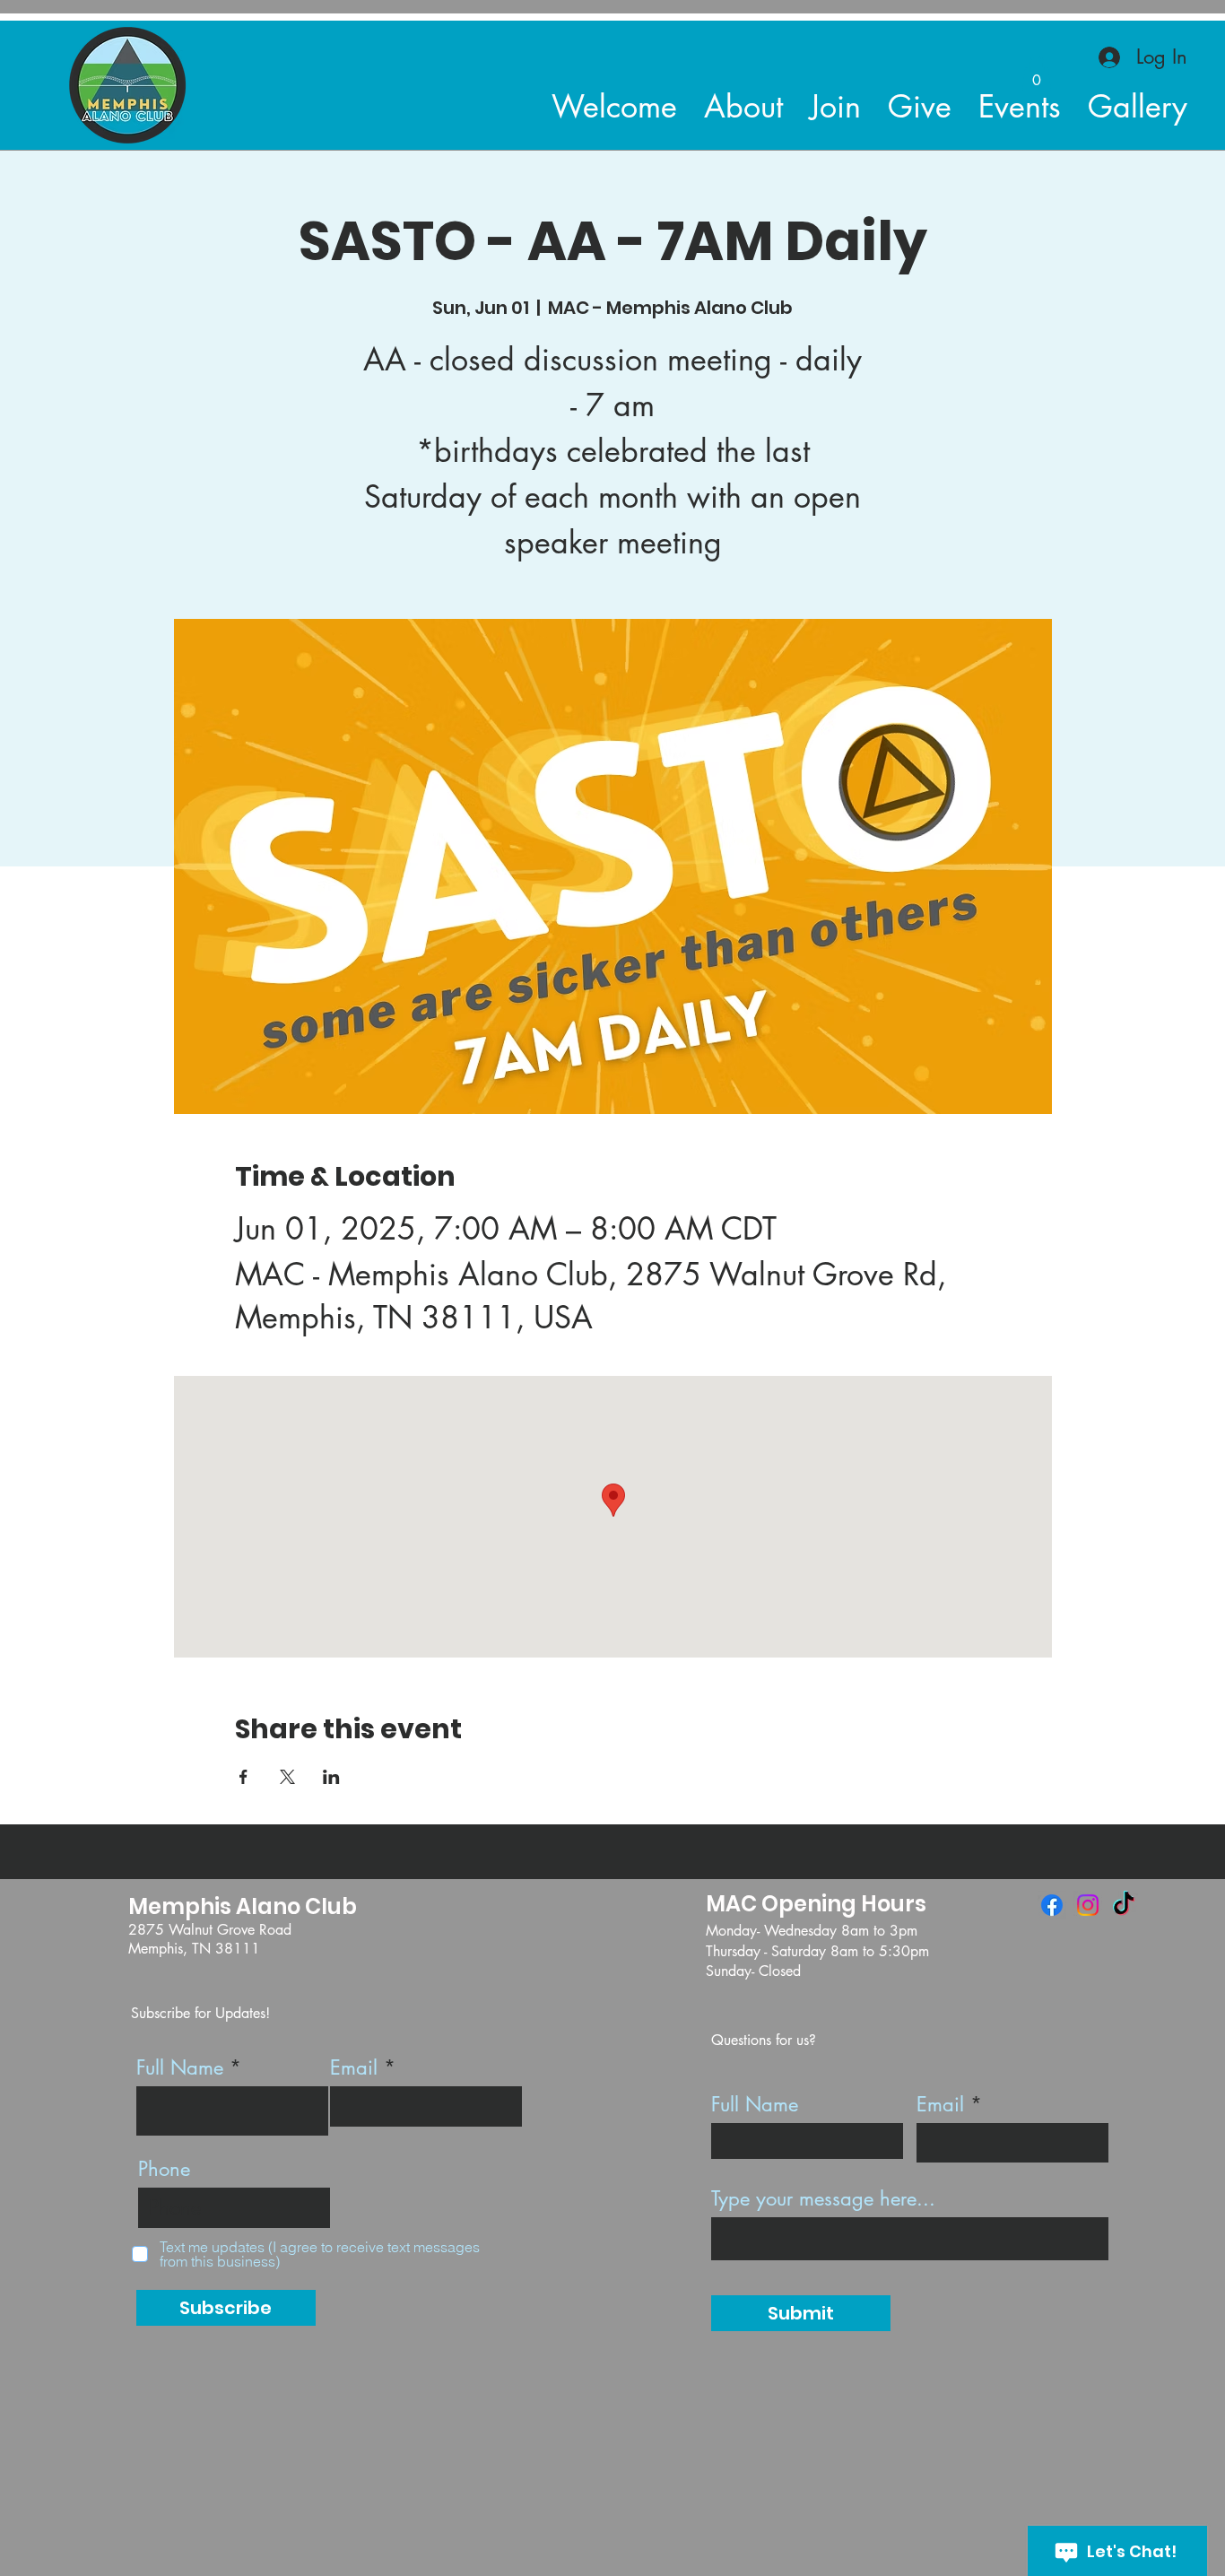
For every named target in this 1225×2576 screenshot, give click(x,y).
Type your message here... (823, 2198)
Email (354, 2067)
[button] (1037, 74)
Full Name (180, 2067)
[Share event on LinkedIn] (331, 1777)
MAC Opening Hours (816, 1904)
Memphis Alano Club (243, 1906)
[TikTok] (1124, 1905)
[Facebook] (1052, 1905)
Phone (164, 2169)
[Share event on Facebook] (243, 1777)
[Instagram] (1088, 1905)
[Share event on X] (287, 1777)
